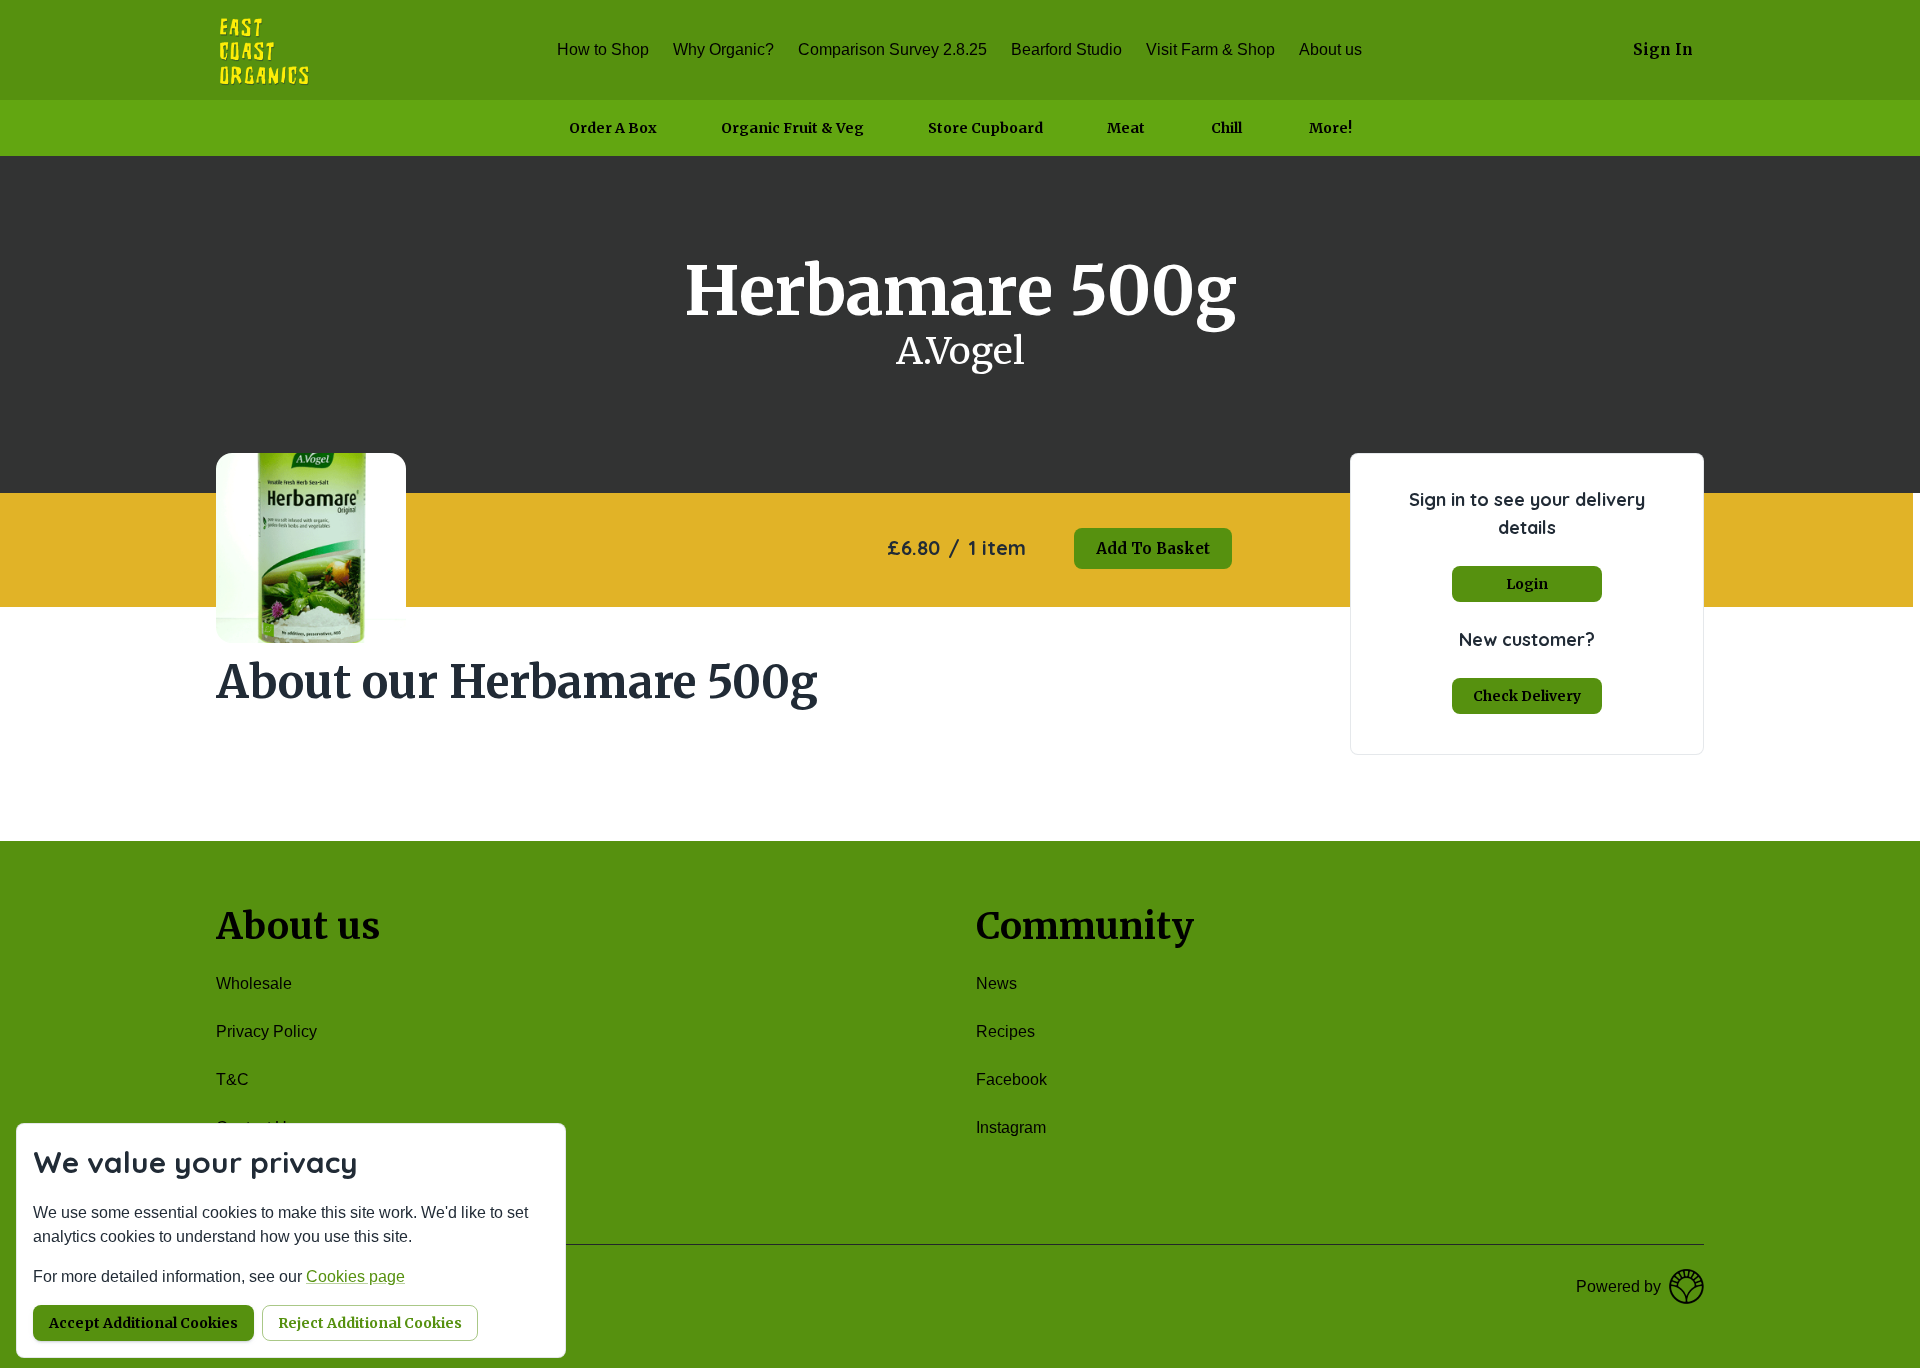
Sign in (1663, 49)
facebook (1011, 1079)
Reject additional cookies (370, 1323)
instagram (1011, 1127)
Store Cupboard (985, 128)
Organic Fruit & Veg (792, 128)
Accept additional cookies (143, 1323)
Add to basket (1153, 548)
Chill (1226, 128)
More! (1330, 128)
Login (1527, 584)
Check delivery (1527, 696)
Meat (1126, 128)
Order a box (613, 128)
